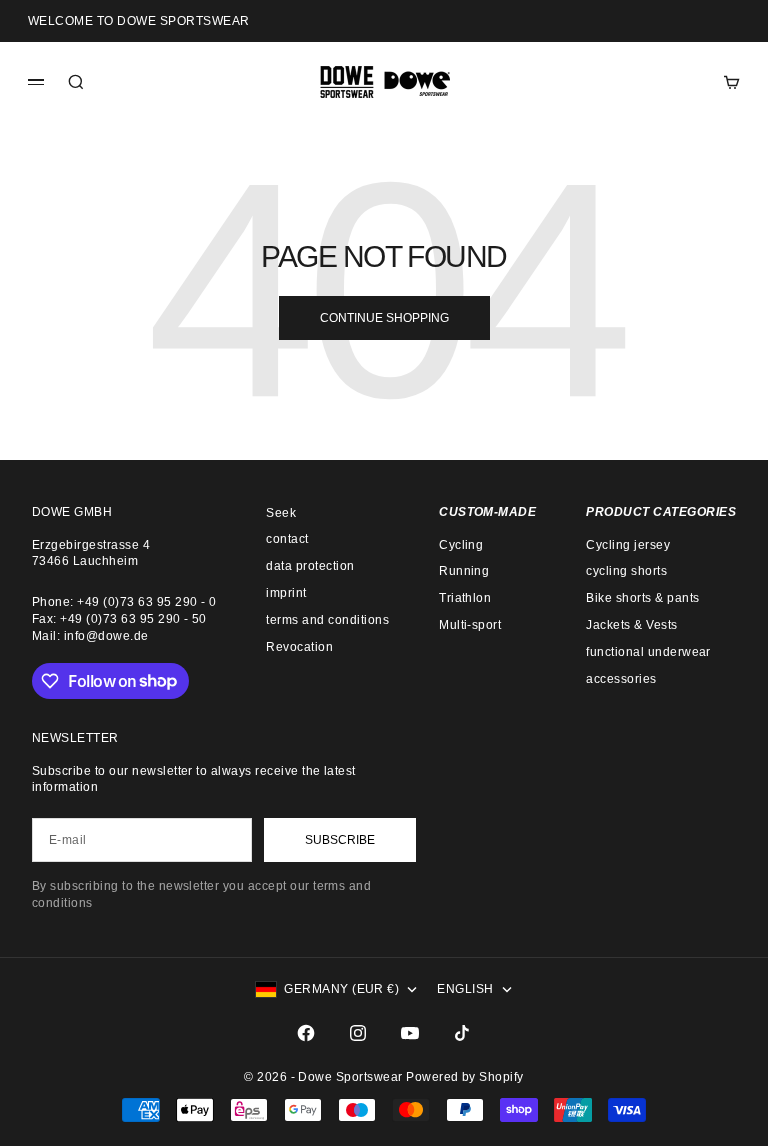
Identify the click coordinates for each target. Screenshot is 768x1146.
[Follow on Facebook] (306, 1033)
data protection (310, 566)
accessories (621, 679)
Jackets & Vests (631, 625)
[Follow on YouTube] (410, 1033)
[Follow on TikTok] (462, 1033)
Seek (281, 513)
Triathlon (465, 598)
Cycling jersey (628, 545)
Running (464, 571)
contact (287, 539)
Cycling (461, 545)
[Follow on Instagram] (358, 1033)
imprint (286, 593)
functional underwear (648, 652)
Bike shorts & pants (642, 598)
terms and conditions (327, 620)
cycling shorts (626, 571)
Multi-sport (470, 625)
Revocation (299, 647)
